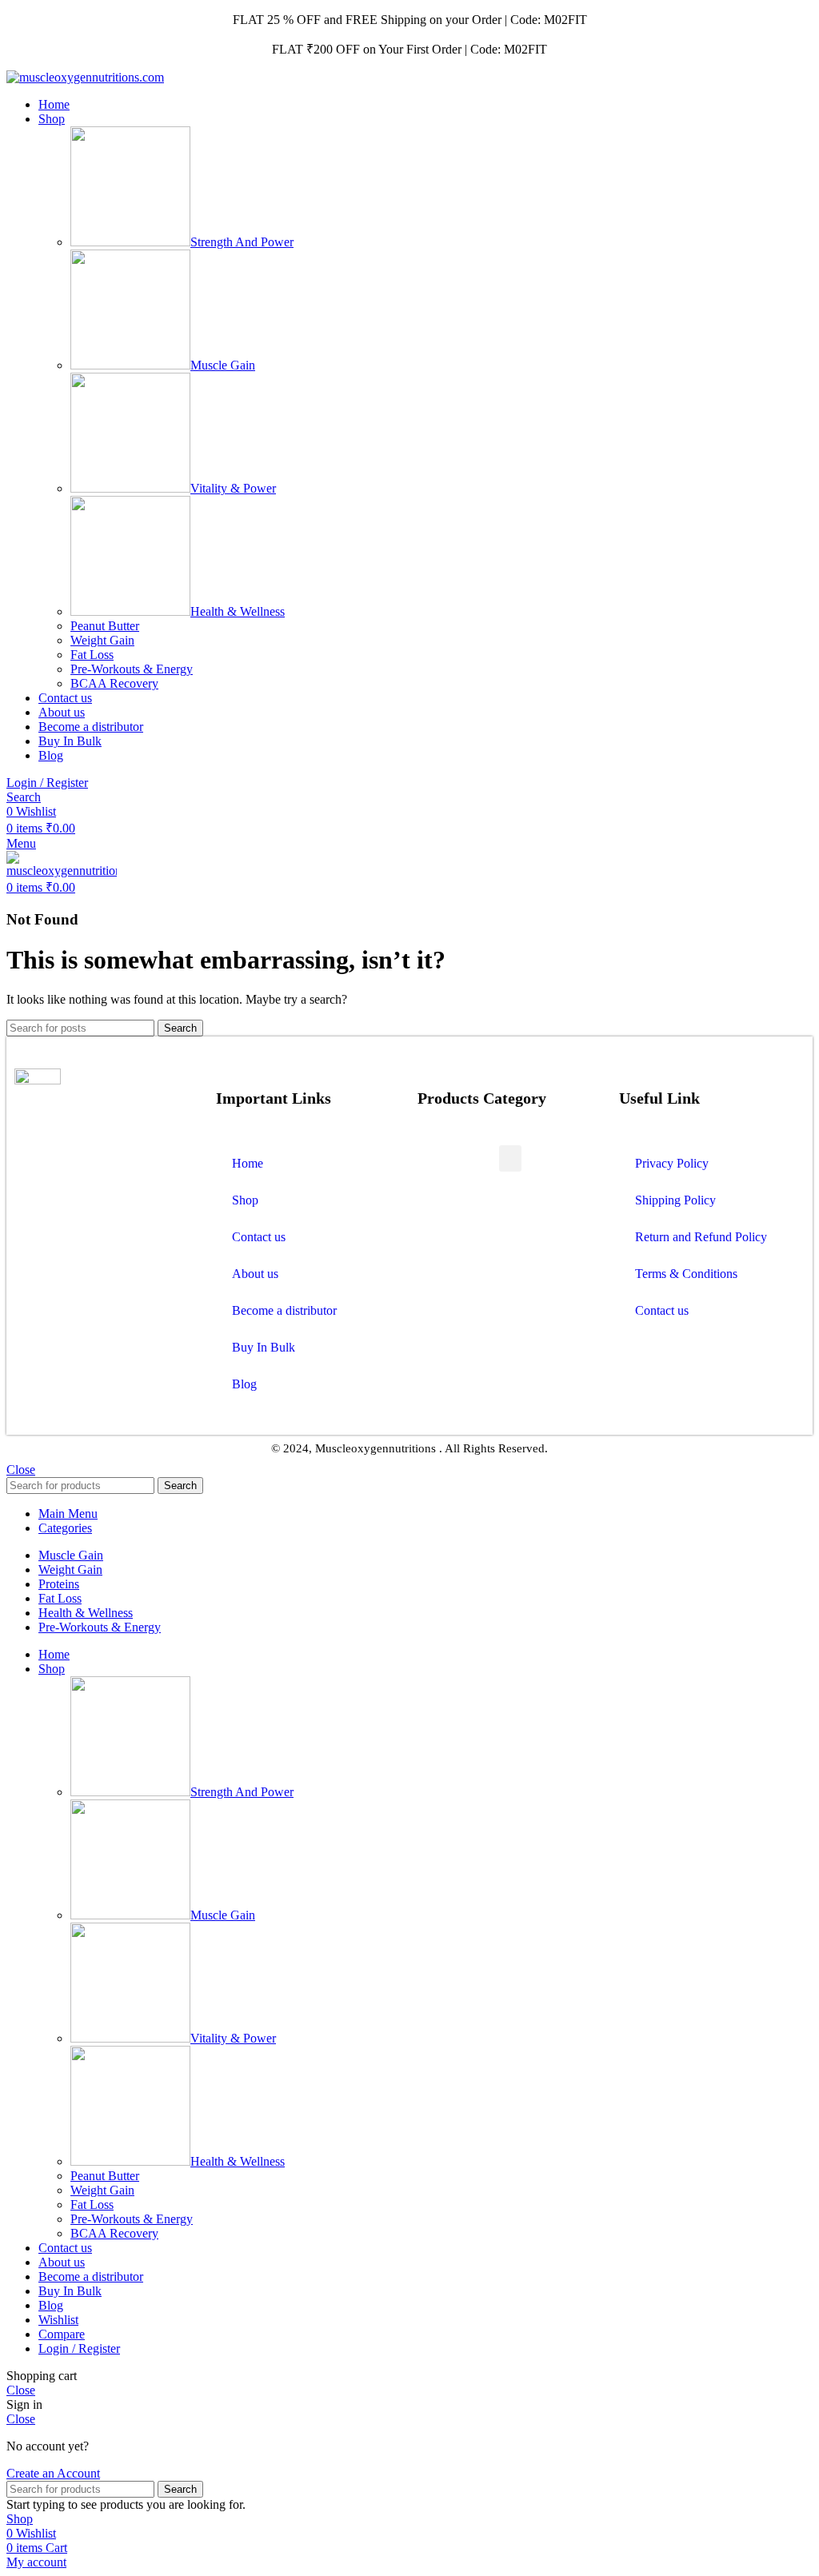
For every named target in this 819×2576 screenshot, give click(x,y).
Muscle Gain (223, 365)
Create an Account (53, 2473)
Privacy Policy (672, 1163)
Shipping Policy (675, 1200)
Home (248, 1163)
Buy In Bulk (264, 1347)
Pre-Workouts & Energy (132, 669)
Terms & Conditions (686, 1274)
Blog (244, 1384)
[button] (510, 1158)
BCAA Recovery (114, 683)
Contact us (259, 1237)
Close (21, 1470)
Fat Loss (92, 655)
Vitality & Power (233, 488)
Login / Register (79, 2348)
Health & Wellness (238, 611)
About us (255, 1274)
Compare (62, 2334)
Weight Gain (102, 640)
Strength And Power (242, 242)
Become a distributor (284, 1310)
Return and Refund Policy (701, 1237)
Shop (245, 1200)
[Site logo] (85, 77)
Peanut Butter (105, 626)
